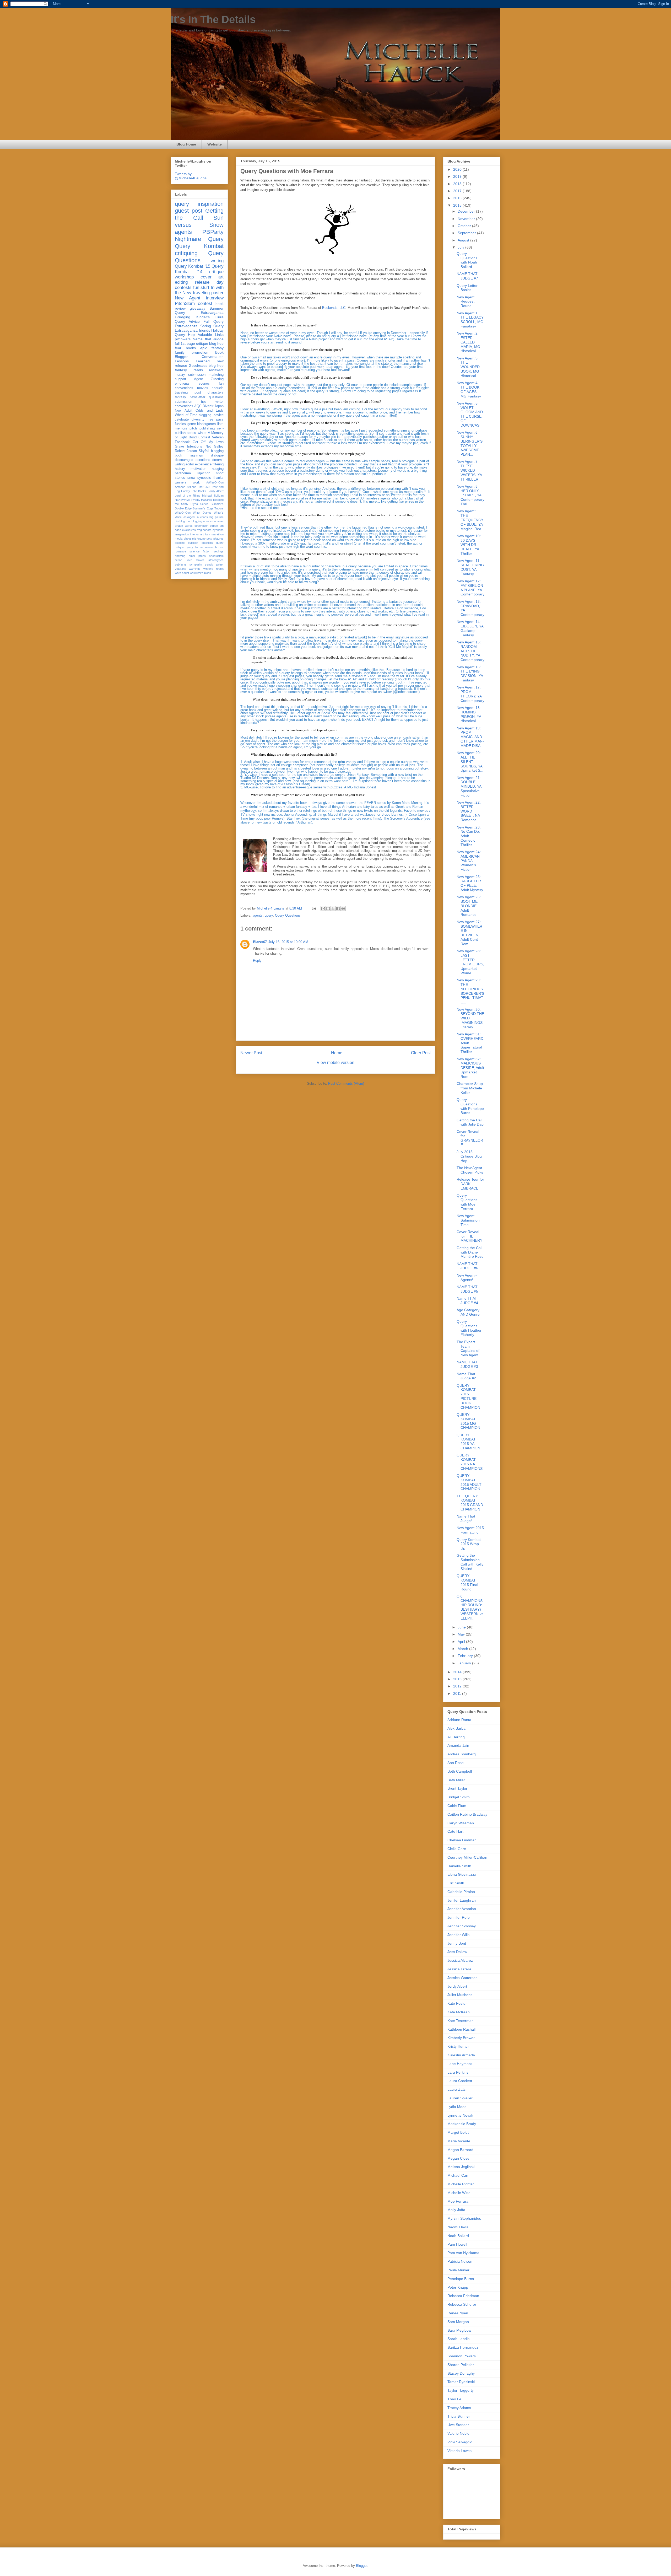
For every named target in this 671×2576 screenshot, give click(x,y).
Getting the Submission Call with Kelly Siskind (470, 1562)
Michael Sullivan (213, 496)
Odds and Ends (210, 411)
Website (215, 144)
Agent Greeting (209, 379)
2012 (458, 1686)
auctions (202, 517)
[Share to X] (333, 908)
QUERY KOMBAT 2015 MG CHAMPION (468, 1421)
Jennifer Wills (458, 1935)
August (464, 240)
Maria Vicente (459, 2141)
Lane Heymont (460, 2064)
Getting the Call (199, 214)
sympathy (196, 564)
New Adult (184, 411)
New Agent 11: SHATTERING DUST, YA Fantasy (470, 567)
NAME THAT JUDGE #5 (467, 1289)
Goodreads (198, 365)
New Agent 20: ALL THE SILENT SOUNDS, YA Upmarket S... (470, 762)
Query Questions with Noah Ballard (467, 260)
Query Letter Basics (467, 288)
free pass (216, 420)
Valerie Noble (458, 2433)
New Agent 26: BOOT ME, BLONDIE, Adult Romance (469, 906)
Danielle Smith (459, 1866)
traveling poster (208, 293)
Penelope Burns (461, 2279)
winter (202, 433)
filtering (218, 464)
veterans (180, 569)
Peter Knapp (458, 2287)
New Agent (188, 298)
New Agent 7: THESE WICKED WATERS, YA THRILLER (469, 470)
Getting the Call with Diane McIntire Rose (470, 1252)
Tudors (219, 508)
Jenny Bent (457, 1943)
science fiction (200, 551)
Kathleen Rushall (461, 2029)
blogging (217, 451)
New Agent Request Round (466, 302)
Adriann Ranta (459, 1720)
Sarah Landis (458, 2339)
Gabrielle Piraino (461, 1892)
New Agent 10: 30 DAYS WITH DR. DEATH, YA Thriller (469, 545)
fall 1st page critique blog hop (199, 343)
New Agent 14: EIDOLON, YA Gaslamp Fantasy (470, 628)
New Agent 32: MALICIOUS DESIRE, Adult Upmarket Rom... (470, 1068)
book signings (189, 455)
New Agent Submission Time (468, 1220)
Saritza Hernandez (463, 2347)
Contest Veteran (211, 437)
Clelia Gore (457, 1849)
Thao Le (454, 2399)
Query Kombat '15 (193, 266)
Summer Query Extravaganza (199, 311)
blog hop (216, 365)
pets (209, 539)
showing (180, 556)
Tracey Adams (459, 2408)
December (467, 211)
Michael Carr (458, 2175)
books (191, 348)
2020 (458, 169)
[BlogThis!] (328, 908)
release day (209, 282)
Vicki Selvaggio (460, 2442)
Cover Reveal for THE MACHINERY (469, 1236)
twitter (220, 564)
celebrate (182, 420)
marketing (216, 375)
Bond (193, 437)
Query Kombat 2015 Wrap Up (469, 1544)
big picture (217, 517)
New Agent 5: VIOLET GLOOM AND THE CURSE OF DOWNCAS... (470, 414)
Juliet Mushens (460, 1995)
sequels (218, 388)
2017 (458, 191)
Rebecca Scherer (462, 2304)
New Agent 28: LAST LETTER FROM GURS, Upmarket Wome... (470, 962)
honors (207, 530)
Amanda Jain (458, 1745)
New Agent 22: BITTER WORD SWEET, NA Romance (469, 811)
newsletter (197, 397)
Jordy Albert (216, 491)
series (191, 433)
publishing (207, 428)
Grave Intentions (188, 447)
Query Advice (187, 321)
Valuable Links (211, 335)
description (201, 526)
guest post (189, 211)
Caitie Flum (457, 1806)
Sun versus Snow (199, 221)
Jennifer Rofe (459, 1917)
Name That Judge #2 (466, 1376)
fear (178, 348)
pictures (218, 539)
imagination (182, 534)
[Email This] (323, 908)
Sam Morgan (458, 2322)
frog (199, 530)
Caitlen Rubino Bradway (467, 1814)
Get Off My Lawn (208, 442)
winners (181, 482)
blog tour (185, 521)
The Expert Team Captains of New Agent (468, 1348)
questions (216, 397)
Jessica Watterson (462, 1978)
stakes (200, 560)
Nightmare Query (199, 239)
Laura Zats (456, 2089)
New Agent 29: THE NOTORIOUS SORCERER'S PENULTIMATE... (470, 991)
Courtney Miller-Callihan (467, 1857)
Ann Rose (456, 1763)
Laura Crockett (460, 2081)
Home (337, 1053)
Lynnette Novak (460, 2115)
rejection (204, 473)
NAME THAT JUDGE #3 (467, 1364)
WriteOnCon (183, 513)
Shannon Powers (462, 2356)
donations (203, 460)
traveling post (188, 392)
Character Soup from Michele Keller (470, 1088)
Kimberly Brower (461, 2038)
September (467, 233)
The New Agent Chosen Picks (470, 1170)
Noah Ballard (458, 2236)
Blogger (362, 2566)
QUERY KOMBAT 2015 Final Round (467, 1582)
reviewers (216, 370)
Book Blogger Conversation (199, 355)
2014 (458, 1672)
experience (203, 464)
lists (220, 424)
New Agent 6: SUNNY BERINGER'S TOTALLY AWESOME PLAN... (470, 443)
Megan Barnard (460, 2150)
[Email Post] (314, 908)
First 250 (204, 487)
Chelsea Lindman (462, 1840)
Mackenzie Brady (462, 2124)
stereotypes (216, 560)
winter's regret (213, 569)
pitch (193, 428)
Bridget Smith (459, 1797)
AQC (198, 406)
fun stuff (201, 287)
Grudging (183, 317)
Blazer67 (260, 942)
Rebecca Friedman (463, 2296)
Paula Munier (458, 2270)
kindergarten (206, 424)
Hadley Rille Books (194, 491)
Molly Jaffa (456, 2210)
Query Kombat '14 (199, 269)
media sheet (183, 539)
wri (192, 573)
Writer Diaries (202, 513)
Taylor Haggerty (461, 2390)
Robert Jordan (186, 451)
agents (258, 915)
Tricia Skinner (459, 2416)
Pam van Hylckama (463, 2253)
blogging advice (202, 521)
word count (182, 573)
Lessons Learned (192, 361)
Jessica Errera (459, 1969)
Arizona (191, 487)
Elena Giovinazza (462, 1874)
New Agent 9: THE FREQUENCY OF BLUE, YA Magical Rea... (470, 520)
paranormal (183, 473)
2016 (458, 198)
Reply (257, 961)
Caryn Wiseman (461, 1823)
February (466, 1656)
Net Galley (215, 447)
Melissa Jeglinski (461, 2167)
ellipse (214, 526)
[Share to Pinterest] (343, 908)
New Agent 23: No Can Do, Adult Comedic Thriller (469, 836)
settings (219, 551)
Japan (219, 406)
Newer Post (251, 1053)
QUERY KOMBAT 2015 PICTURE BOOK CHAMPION (468, 1396)
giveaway (197, 308)
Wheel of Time (186, 415)
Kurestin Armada (461, 2055)
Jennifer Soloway (462, 1926)
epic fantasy (212, 348)
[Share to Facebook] (338, 908)
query (269, 915)
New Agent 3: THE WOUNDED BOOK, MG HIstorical (468, 367)
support (180, 379)
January (465, 1663)
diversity (198, 420)
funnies (180, 424)
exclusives (189, 530)
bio (177, 521)
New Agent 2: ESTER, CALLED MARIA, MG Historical (468, 342)
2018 (458, 184)
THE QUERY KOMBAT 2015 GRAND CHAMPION (470, 1503)
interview (215, 298)
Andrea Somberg (462, 1754)
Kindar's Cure (210, 317)
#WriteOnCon (215, 482)
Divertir (208, 406)
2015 (458, 205)
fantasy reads (189, 370)
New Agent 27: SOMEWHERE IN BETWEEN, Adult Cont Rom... (469, 933)
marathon (218, 534)
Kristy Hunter (458, 2046)
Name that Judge (208, 339)
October (465, 226)
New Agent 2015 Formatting (470, 1530)
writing (217, 261)
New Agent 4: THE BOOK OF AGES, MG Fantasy (469, 389)
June (462, 1627)
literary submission (190, 375)
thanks (218, 478)
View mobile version (335, 1063)
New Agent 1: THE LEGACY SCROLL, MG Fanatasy (470, 320)
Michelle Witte (459, 2193)
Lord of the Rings (188, 496)
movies (203, 388)
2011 (458, 1693)
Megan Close (458, 2158)
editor (190, 464)
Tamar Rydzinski (461, 2382)
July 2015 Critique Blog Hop (469, 1156)
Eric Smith (456, 1883)
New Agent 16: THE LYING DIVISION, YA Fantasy (470, 674)
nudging (218, 469)
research (211, 547)
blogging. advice (211, 415)
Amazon (180, 487)
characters (216, 392)
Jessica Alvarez (460, 1960)
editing (181, 282)
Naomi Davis (458, 2227)
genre (192, 424)
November (467, 219)
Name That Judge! (466, 1518)
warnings (195, 569)
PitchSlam (185, 303)
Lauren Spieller (460, 2098)
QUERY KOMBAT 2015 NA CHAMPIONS (470, 1462)
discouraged (184, 460)
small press (197, 556)
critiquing (186, 253)
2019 (458, 176)
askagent (189, 517)
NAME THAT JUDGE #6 (467, 1266)
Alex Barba (456, 1728)
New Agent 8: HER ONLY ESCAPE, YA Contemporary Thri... (470, 495)
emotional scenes (192, 384)
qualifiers (207, 543)
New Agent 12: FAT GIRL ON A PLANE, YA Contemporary (470, 588)
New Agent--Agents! (467, 1278)
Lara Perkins (458, 2072)
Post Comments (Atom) (346, 1083)
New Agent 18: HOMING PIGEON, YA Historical (469, 714)
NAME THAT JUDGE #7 (467, 276)
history (180, 469)
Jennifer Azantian (462, 1909)
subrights (181, 564)
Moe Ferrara (458, 2201)
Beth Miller (456, 1780)
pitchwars (183, 339)
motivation (198, 469)
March (463, 1649)
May (462, 1634)
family (180, 352)
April (462, 1642)
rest (221, 547)
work (196, 482)
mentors (181, 428)
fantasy (180, 397)
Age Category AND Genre (468, 1312)
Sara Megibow (459, 2330)
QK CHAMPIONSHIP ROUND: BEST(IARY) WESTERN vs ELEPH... (470, 1607)
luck (208, 534)
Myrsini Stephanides (464, 2218)
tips (204, 402)
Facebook (182, 442)
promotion (200, 352)
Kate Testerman (461, 2021)
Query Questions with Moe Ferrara (467, 1202)
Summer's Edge (203, 508)
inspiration (211, 204)
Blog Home (186, 144)
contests (183, 287)
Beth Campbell (460, 1771)
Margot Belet (458, 2132)
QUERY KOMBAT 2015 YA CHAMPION (468, 1442)
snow (191, 478)
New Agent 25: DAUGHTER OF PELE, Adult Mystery (470, 883)
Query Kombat (199, 246)
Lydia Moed (457, 2107)
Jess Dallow (457, 1952)
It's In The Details (213, 19)
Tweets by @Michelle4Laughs (191, 176)
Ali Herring (456, 1737)
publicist (193, 543)
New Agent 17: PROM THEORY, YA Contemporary (470, 694)
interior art (197, 534)
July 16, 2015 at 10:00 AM (288, 942)
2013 (458, 1679)
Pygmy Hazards (202, 500)
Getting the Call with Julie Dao (470, 1122)
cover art (212, 277)
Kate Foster (457, 2003)
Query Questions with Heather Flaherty (469, 1328)
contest (205, 303)
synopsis (204, 478)
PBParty (213, 232)
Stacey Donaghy (461, 2373)
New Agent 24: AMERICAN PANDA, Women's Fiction (469, 861)
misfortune (199, 539)
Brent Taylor (457, 1788)
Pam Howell (457, 2244)
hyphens (218, 530)
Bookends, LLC (334, 308)
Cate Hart (455, 1831)
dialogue (217, 455)
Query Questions (288, 915)
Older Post (421, 1053)
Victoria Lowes (459, 2451)
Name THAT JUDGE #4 (467, 1301)
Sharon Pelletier (461, 2365)
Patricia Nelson (460, 2261)
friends (205, 330)
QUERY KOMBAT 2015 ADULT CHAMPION (469, 1482)
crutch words (184, 526)
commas (218, 521)
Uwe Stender (458, 2425)
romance (180, 551)
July (461, 247)
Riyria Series (199, 504)
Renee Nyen (458, 2313)
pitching (180, 543)
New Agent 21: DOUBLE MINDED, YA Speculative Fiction (469, 786)
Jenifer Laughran (462, 1900)
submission (183, 402)
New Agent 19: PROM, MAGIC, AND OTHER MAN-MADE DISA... (470, 737)
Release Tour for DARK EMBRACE (470, 1184)
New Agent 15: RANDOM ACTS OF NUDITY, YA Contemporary (470, 651)
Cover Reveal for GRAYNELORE (470, 1138)
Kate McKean (459, 2012)
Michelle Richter (461, 2184)
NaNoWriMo (183, 500)
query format (194, 547)
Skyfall (204, 451)
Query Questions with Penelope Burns (470, 1106)
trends (209, 564)
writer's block (203, 573)
